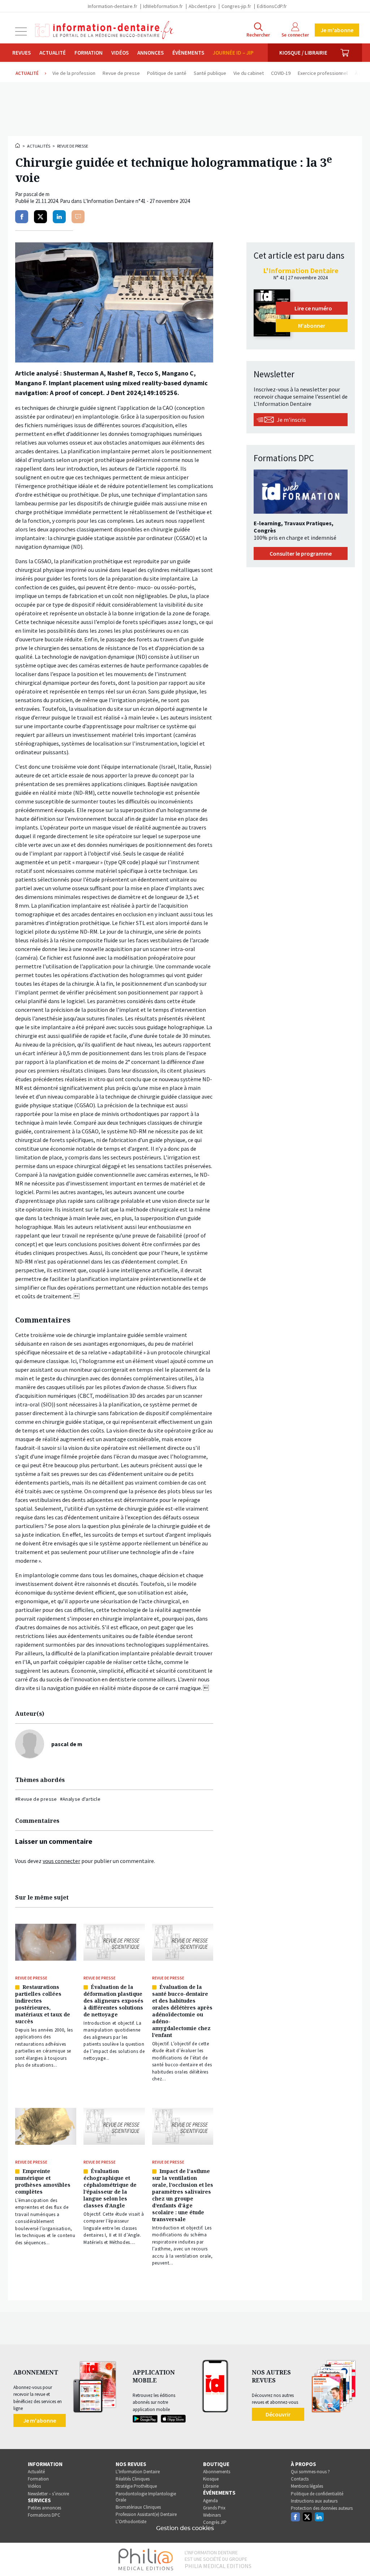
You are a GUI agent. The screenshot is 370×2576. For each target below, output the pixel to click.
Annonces (150, 53)
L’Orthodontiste (131, 2522)
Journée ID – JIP (233, 53)
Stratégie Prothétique (136, 2486)
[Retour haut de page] (357, 2557)
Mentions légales (307, 2486)
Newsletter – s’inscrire (48, 2494)
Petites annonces (44, 2508)
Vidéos (120, 53)
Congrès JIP (215, 2522)
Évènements (188, 53)
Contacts (300, 2479)
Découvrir (278, 2414)
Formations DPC (44, 2515)
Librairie (211, 2486)
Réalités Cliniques (133, 2479)
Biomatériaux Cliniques (138, 2507)
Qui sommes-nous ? (310, 2472)
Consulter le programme (301, 553)
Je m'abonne (337, 30)
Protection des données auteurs (322, 2508)
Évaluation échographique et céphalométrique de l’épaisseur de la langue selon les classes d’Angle (110, 2188)
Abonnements (217, 2472)
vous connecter (61, 1861)
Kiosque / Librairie (303, 53)
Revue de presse (73, 146)
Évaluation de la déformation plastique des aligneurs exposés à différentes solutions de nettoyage (113, 2001)
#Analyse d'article (80, 1799)
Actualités (39, 146)
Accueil (18, 145)
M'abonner (312, 326)
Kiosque (211, 2479)
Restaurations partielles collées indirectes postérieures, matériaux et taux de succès (43, 2004)
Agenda (210, 2501)
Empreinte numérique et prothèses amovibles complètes (43, 2181)
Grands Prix (214, 2508)
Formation (89, 53)
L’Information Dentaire (138, 2472)
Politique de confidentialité (317, 2494)
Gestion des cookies (185, 2528)
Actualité (53, 53)
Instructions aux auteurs (314, 2501)
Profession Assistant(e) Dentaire (146, 2514)
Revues (21, 53)
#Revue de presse (36, 1799)
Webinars (212, 2515)
